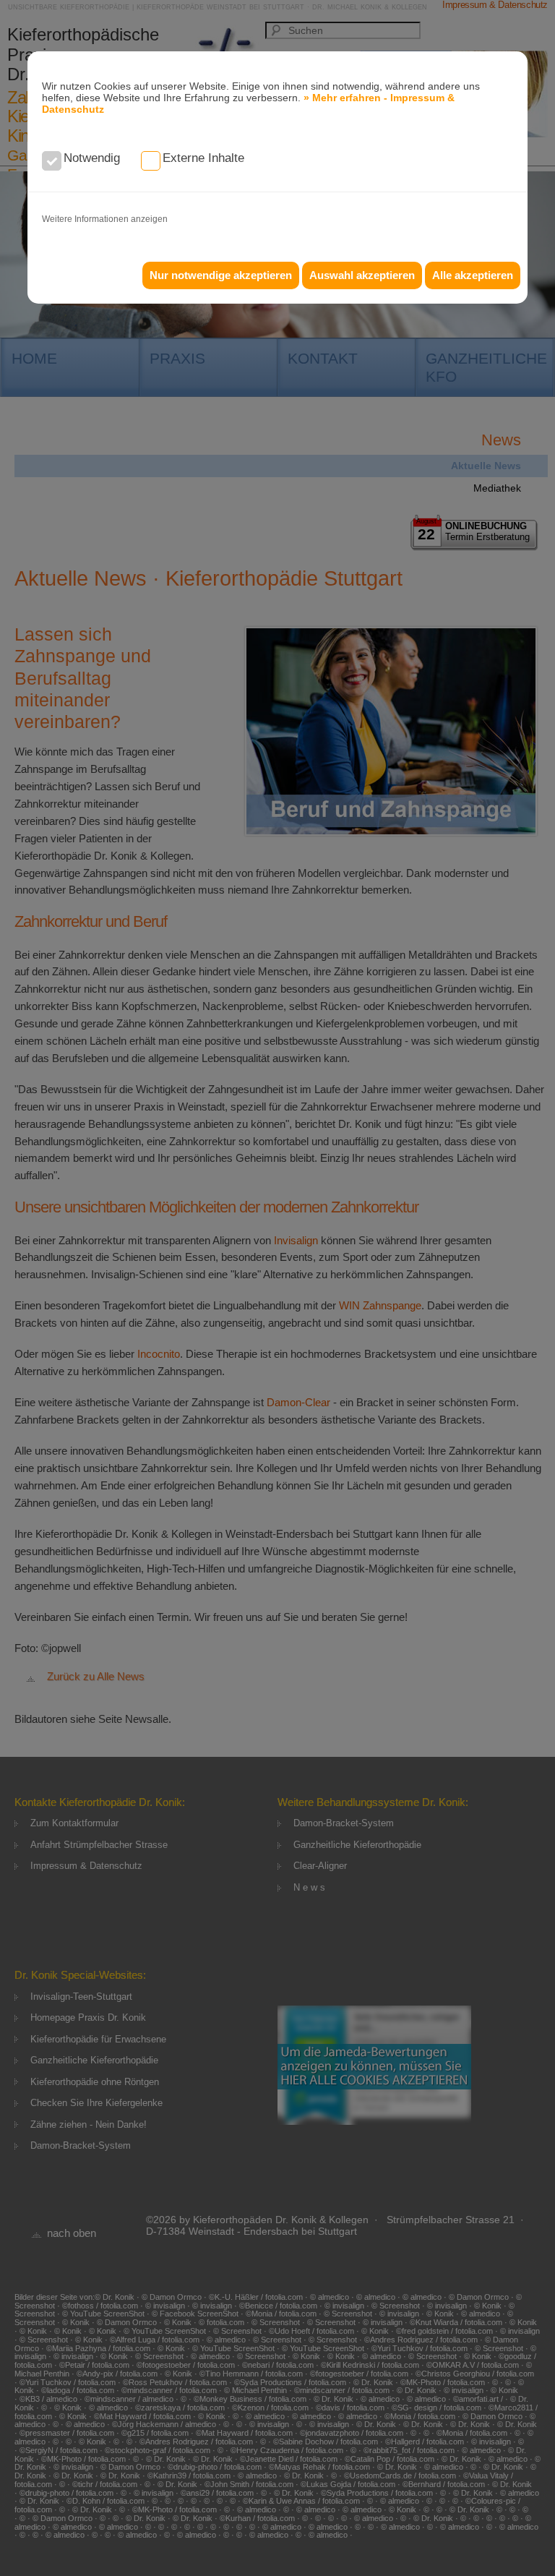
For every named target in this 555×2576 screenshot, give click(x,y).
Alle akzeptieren (473, 275)
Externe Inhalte (203, 158)
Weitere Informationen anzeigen (105, 219)
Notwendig (92, 158)
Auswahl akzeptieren (362, 275)
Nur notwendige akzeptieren (221, 275)
